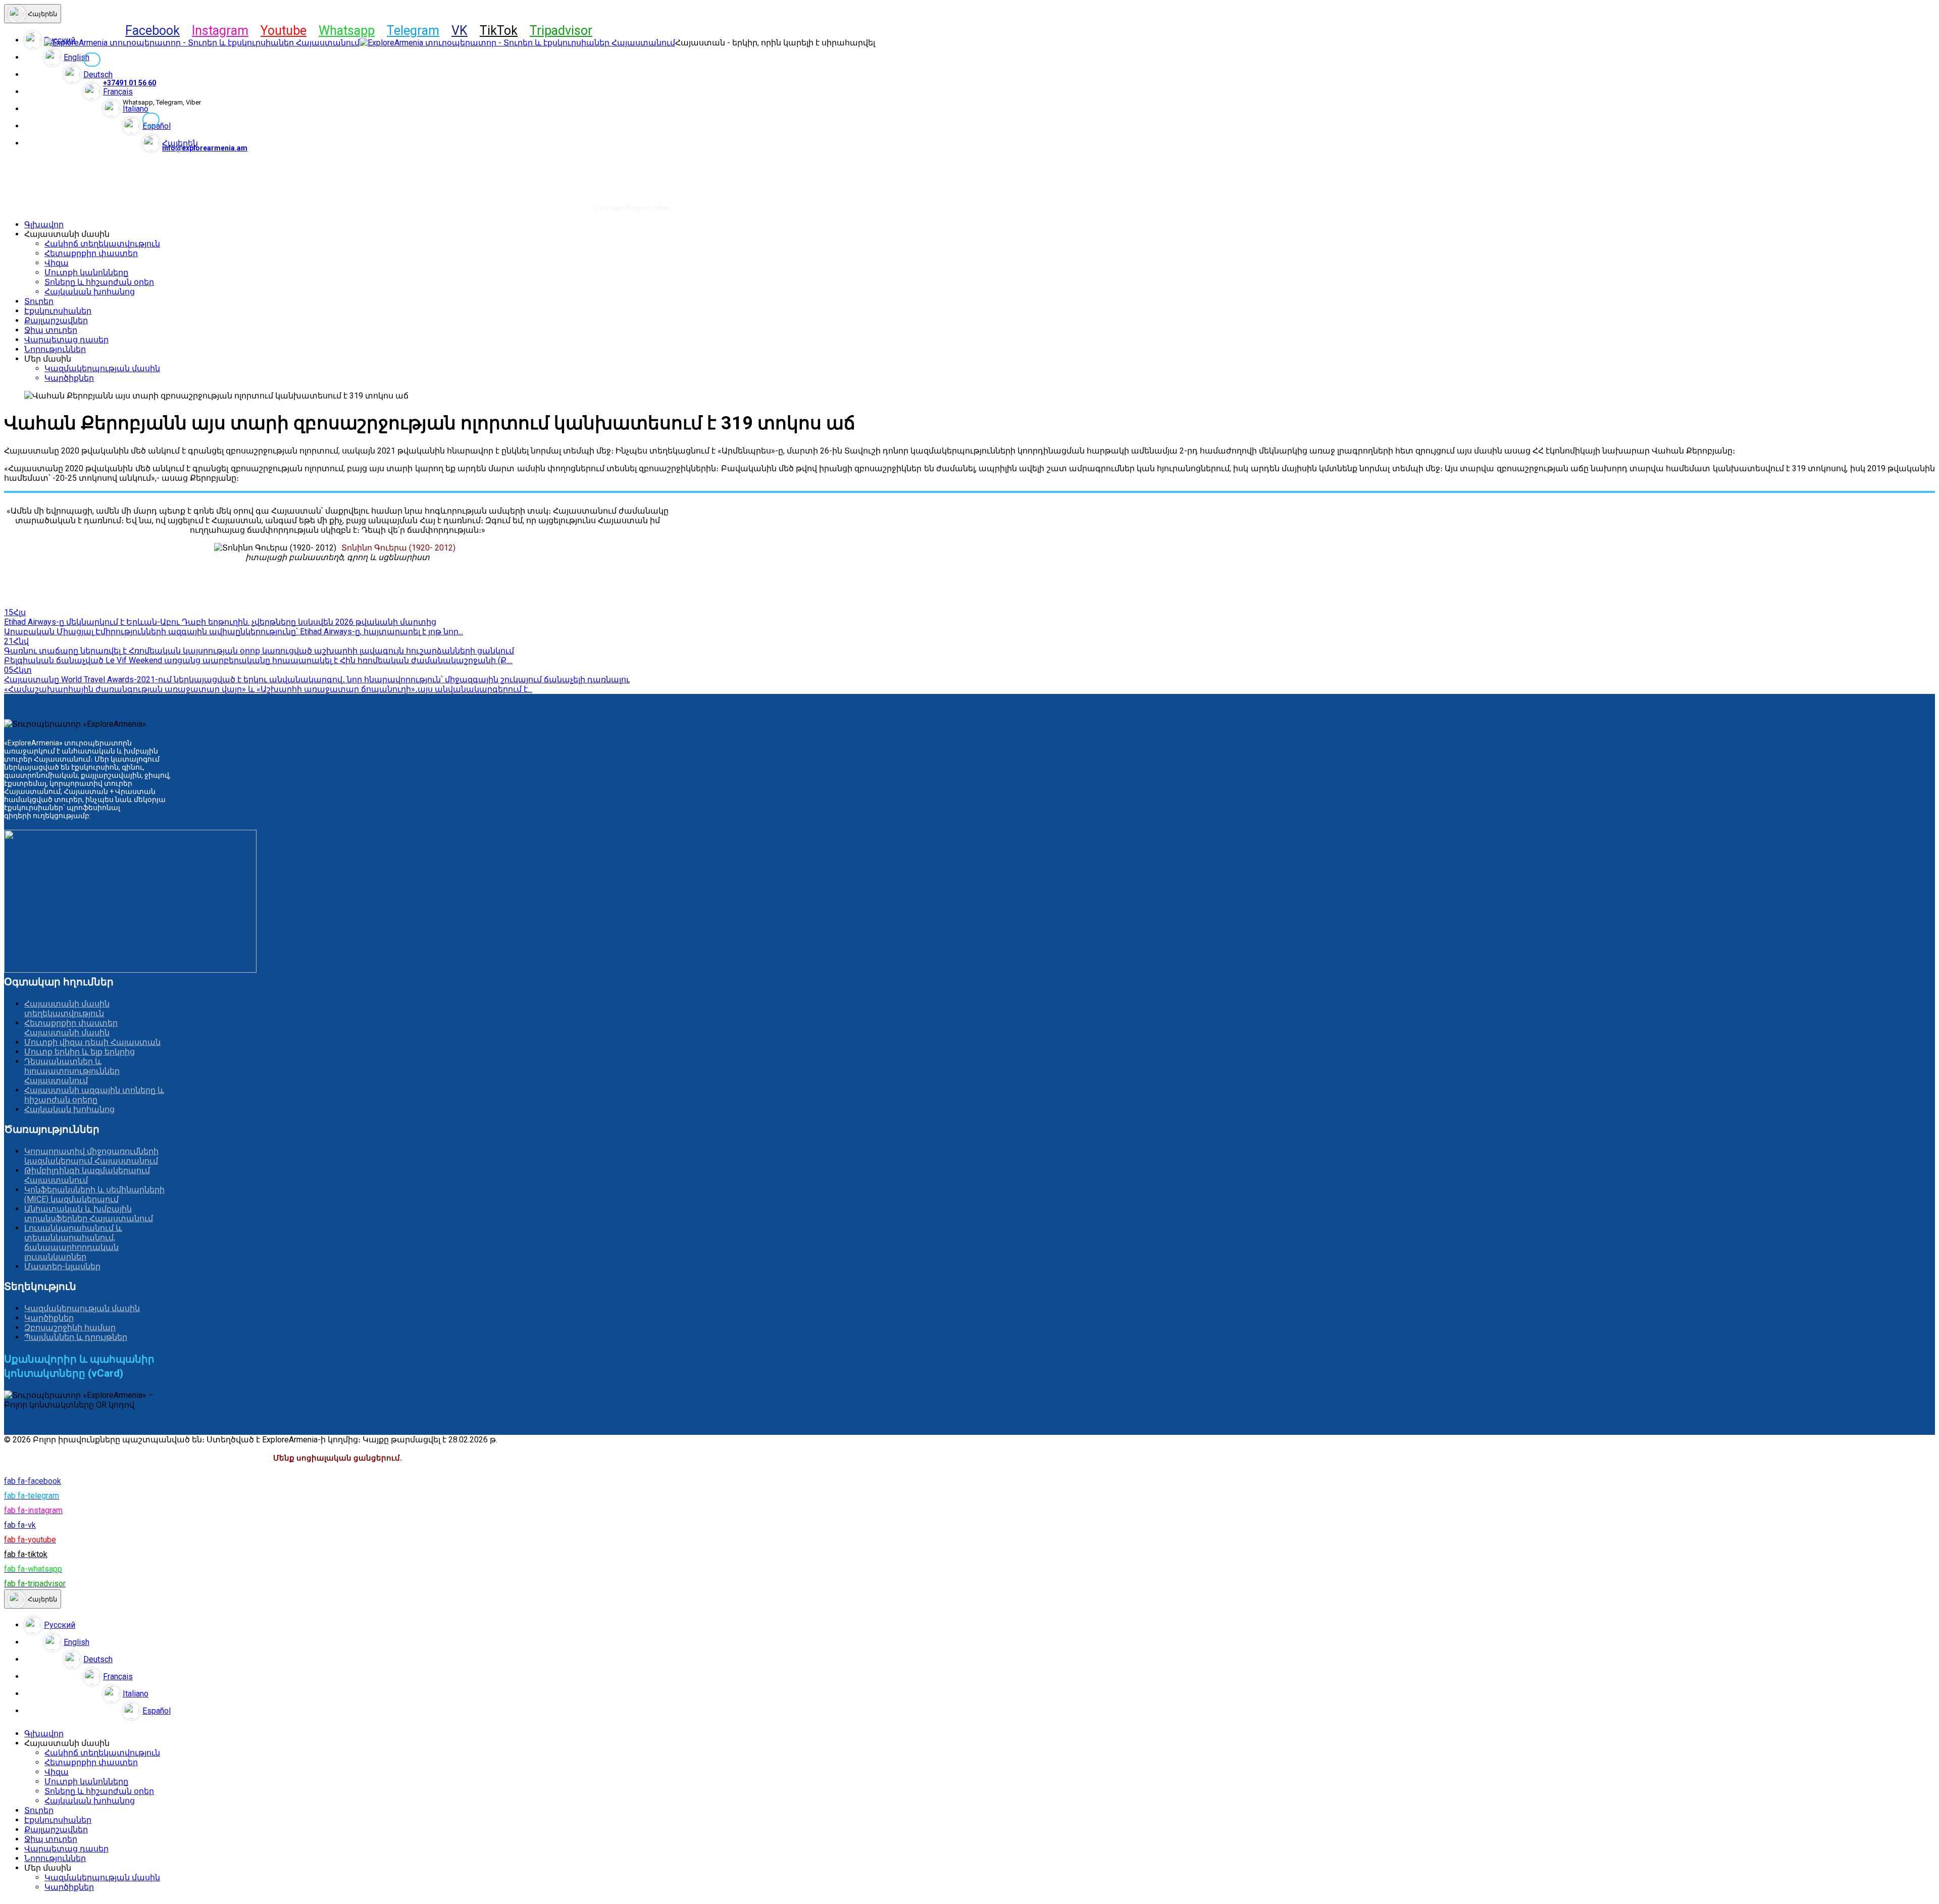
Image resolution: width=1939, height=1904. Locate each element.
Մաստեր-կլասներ (62, 1266)
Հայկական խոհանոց (90, 292)
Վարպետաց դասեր (66, 340)
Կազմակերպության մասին (102, 368)
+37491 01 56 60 (130, 83)
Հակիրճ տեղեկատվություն (102, 244)
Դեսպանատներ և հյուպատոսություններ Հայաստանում (72, 1071)
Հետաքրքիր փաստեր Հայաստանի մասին (71, 1028)
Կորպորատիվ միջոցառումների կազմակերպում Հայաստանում (91, 1156)
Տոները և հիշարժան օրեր (99, 282)
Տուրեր (39, 301)
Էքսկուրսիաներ (58, 311)
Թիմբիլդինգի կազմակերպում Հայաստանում (87, 1175)
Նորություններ (55, 349)
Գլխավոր (44, 224)
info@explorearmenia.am (205, 148)
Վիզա (57, 263)
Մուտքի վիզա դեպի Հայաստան (92, 1042)
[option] (980, 1625)
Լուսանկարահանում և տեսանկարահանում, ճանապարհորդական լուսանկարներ (73, 1242)
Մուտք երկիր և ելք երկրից (80, 1052)
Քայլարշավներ (56, 320)
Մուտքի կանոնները (86, 272)
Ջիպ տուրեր (51, 330)
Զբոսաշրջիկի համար (70, 1327)
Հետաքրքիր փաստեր (91, 253)
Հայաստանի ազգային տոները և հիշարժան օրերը (94, 1095)
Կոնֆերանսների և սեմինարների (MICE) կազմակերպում (94, 1194)
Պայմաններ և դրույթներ (76, 1337)
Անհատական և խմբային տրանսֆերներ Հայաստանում (89, 1214)
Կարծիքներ (69, 378)
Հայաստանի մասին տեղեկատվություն (67, 1009)
